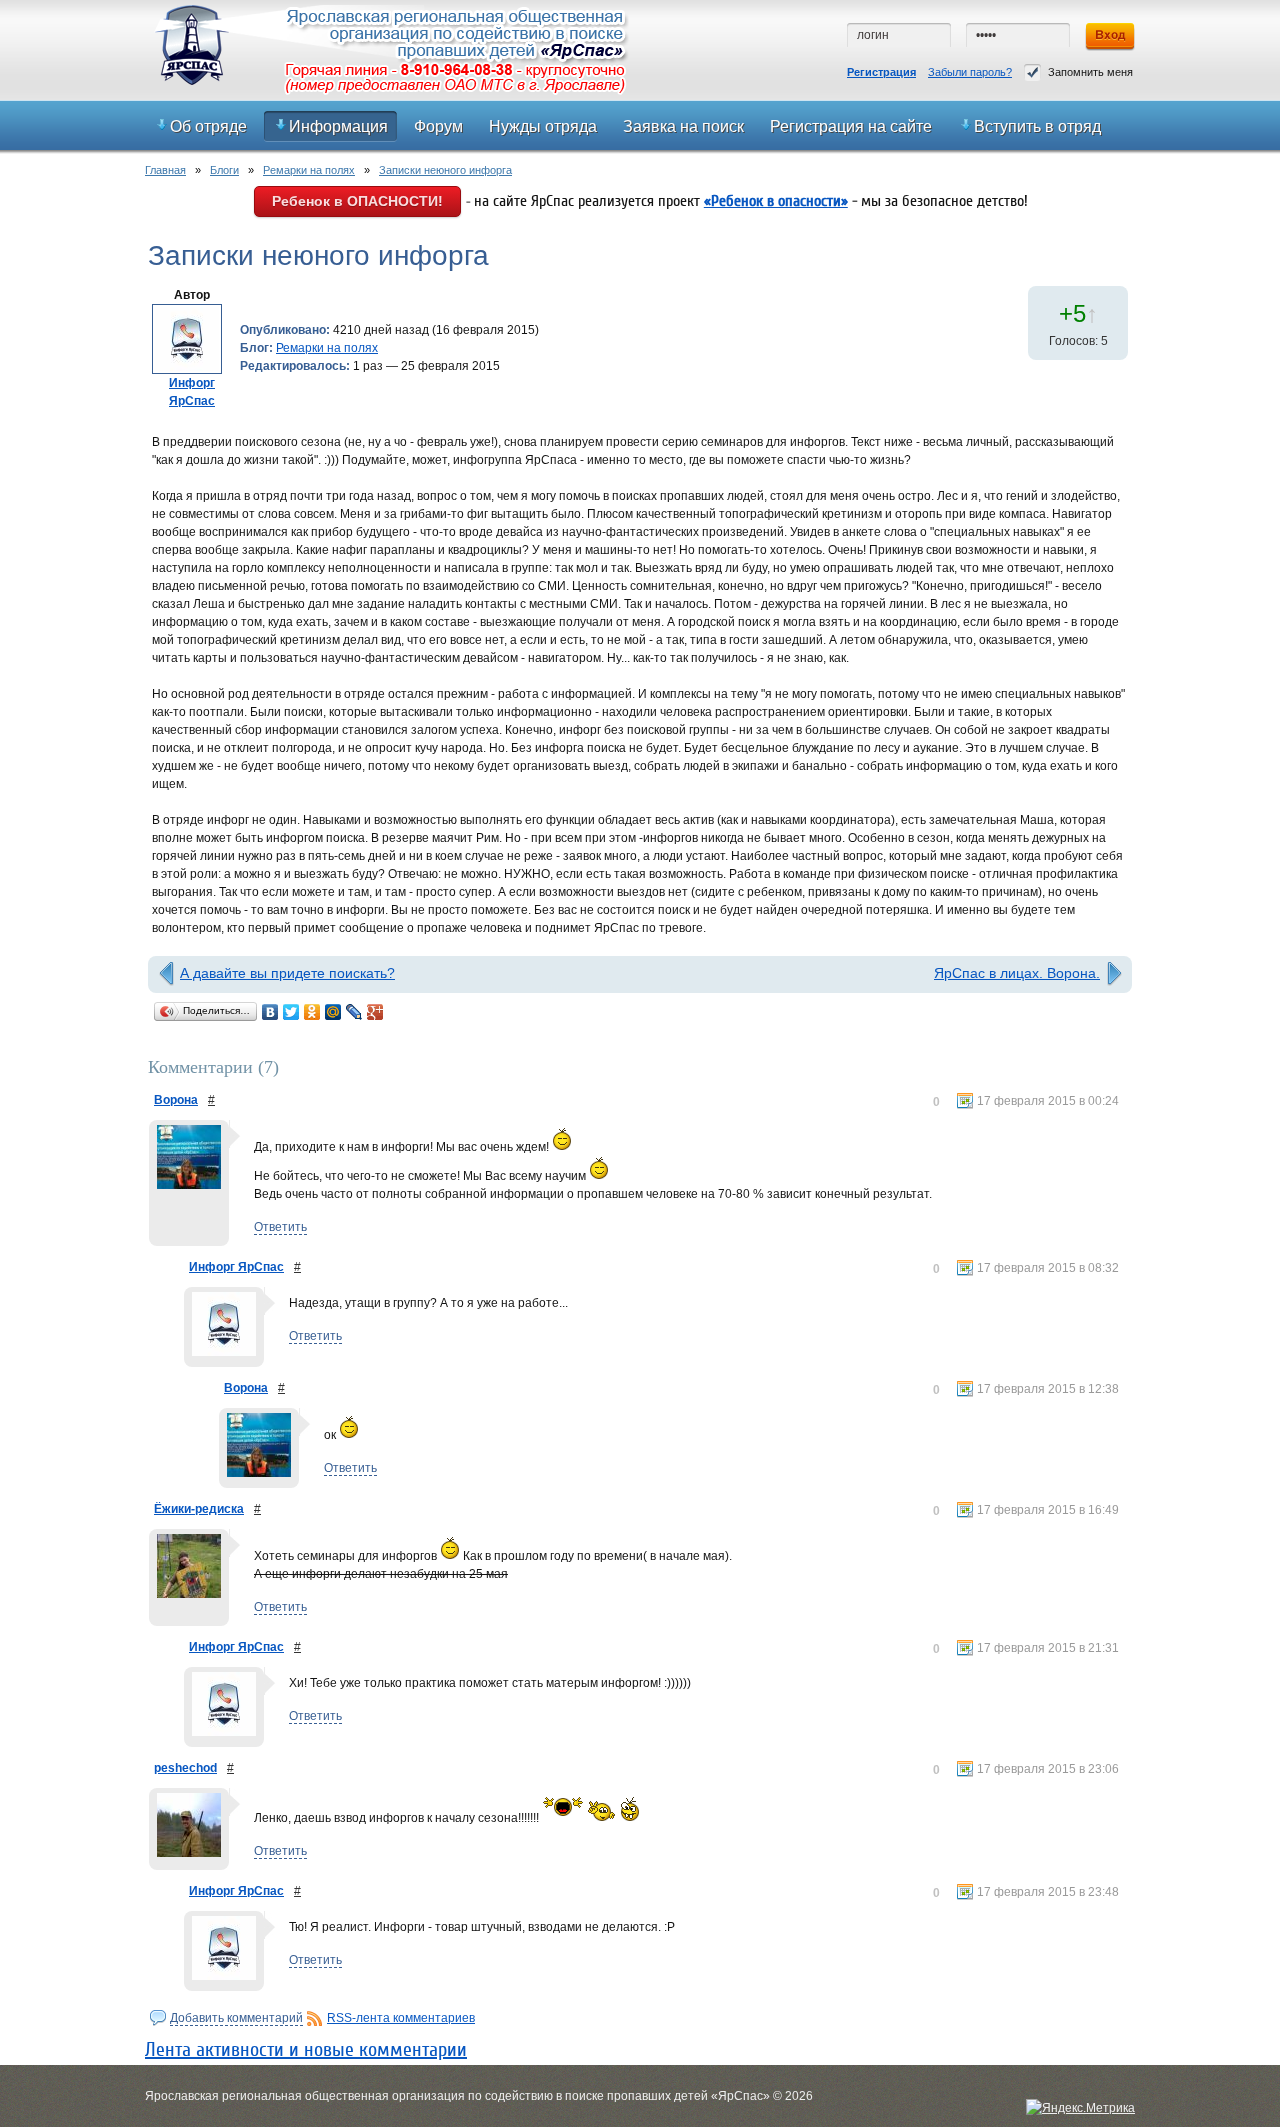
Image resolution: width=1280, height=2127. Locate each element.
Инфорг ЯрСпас (236, 1267)
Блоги (224, 170)
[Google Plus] (375, 1012)
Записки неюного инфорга (445, 170)
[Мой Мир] (333, 1012)
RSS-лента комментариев (401, 2018)
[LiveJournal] (354, 1012)
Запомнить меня (1090, 72)
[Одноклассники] (312, 1012)
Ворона (176, 1100)
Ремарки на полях (309, 170)
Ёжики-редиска (199, 1509)
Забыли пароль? (970, 72)
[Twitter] (291, 1012)
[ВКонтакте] (270, 1012)
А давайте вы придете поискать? (287, 973)
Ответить (280, 1227)
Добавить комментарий (236, 2018)
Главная (165, 170)
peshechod (185, 1768)
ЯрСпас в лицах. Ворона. (1017, 973)
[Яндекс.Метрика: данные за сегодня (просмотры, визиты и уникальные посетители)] (1080, 2108)
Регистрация (881, 72)
